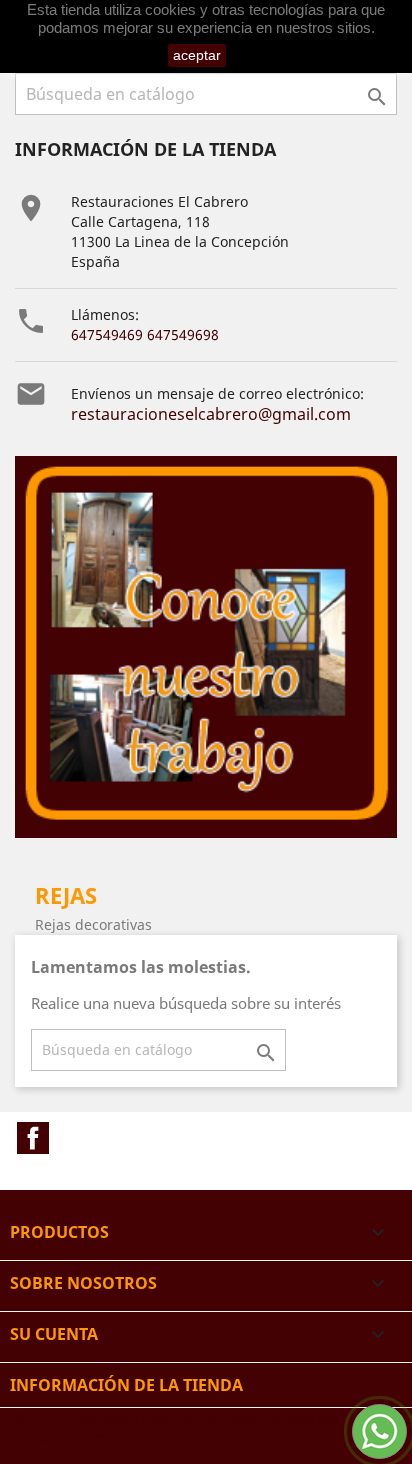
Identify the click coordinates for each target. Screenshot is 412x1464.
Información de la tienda (126, 1385)
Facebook (33, 1138)
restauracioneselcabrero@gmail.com (211, 414)
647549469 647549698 (145, 334)
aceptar (197, 55)
